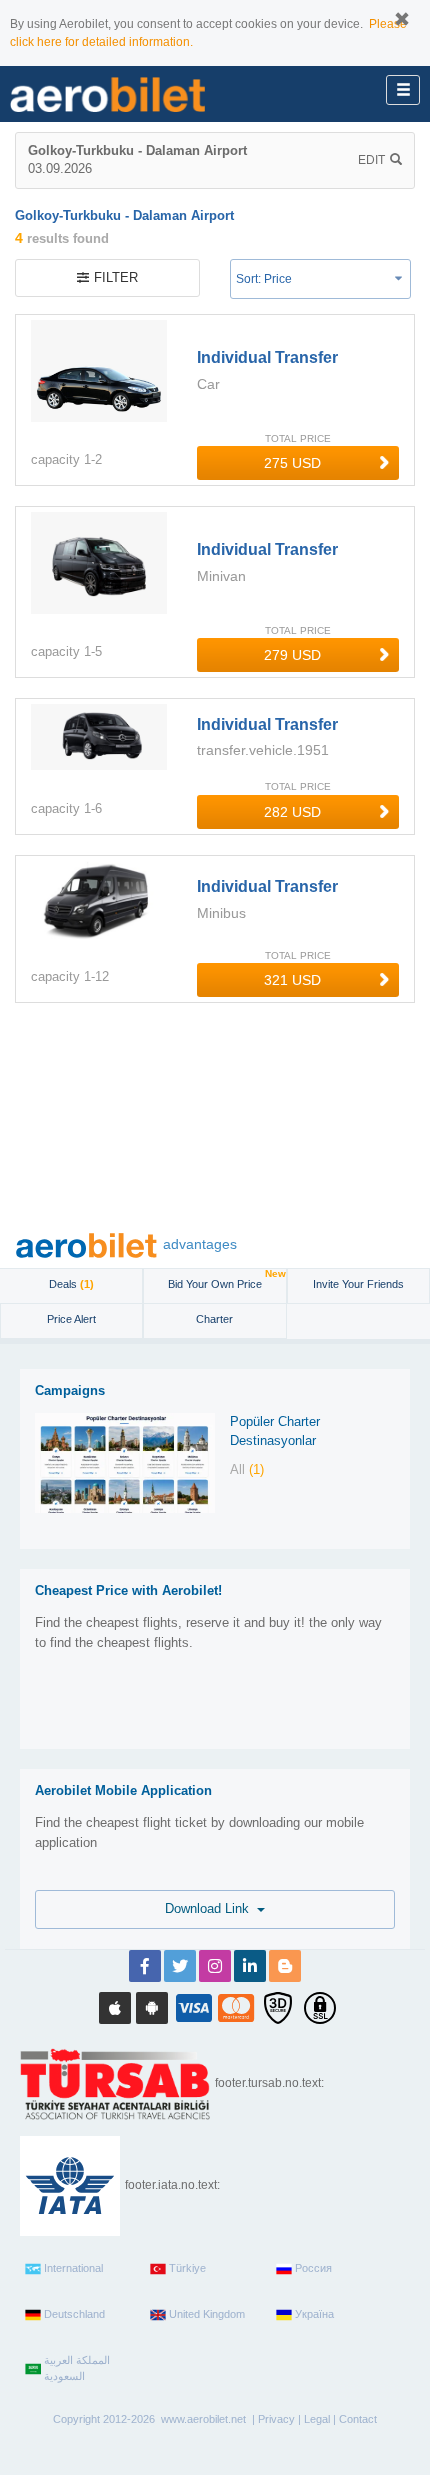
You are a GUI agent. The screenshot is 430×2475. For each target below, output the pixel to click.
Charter (214, 1319)
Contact (358, 2419)
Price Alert (71, 1319)
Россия (313, 2268)
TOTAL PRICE (298, 438)
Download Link (211, 1908)
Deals (71, 1284)
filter (116, 277)
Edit (371, 160)
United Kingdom (207, 2314)
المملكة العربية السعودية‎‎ (77, 2368)
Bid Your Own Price (226, 1279)
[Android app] (152, 2008)
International (73, 2268)
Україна (314, 2314)
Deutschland (74, 2314)
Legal (317, 2419)
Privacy (276, 2419)
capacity (55, 459)
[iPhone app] (115, 2008)
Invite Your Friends (358, 1284)
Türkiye (187, 2268)
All (247, 1469)
